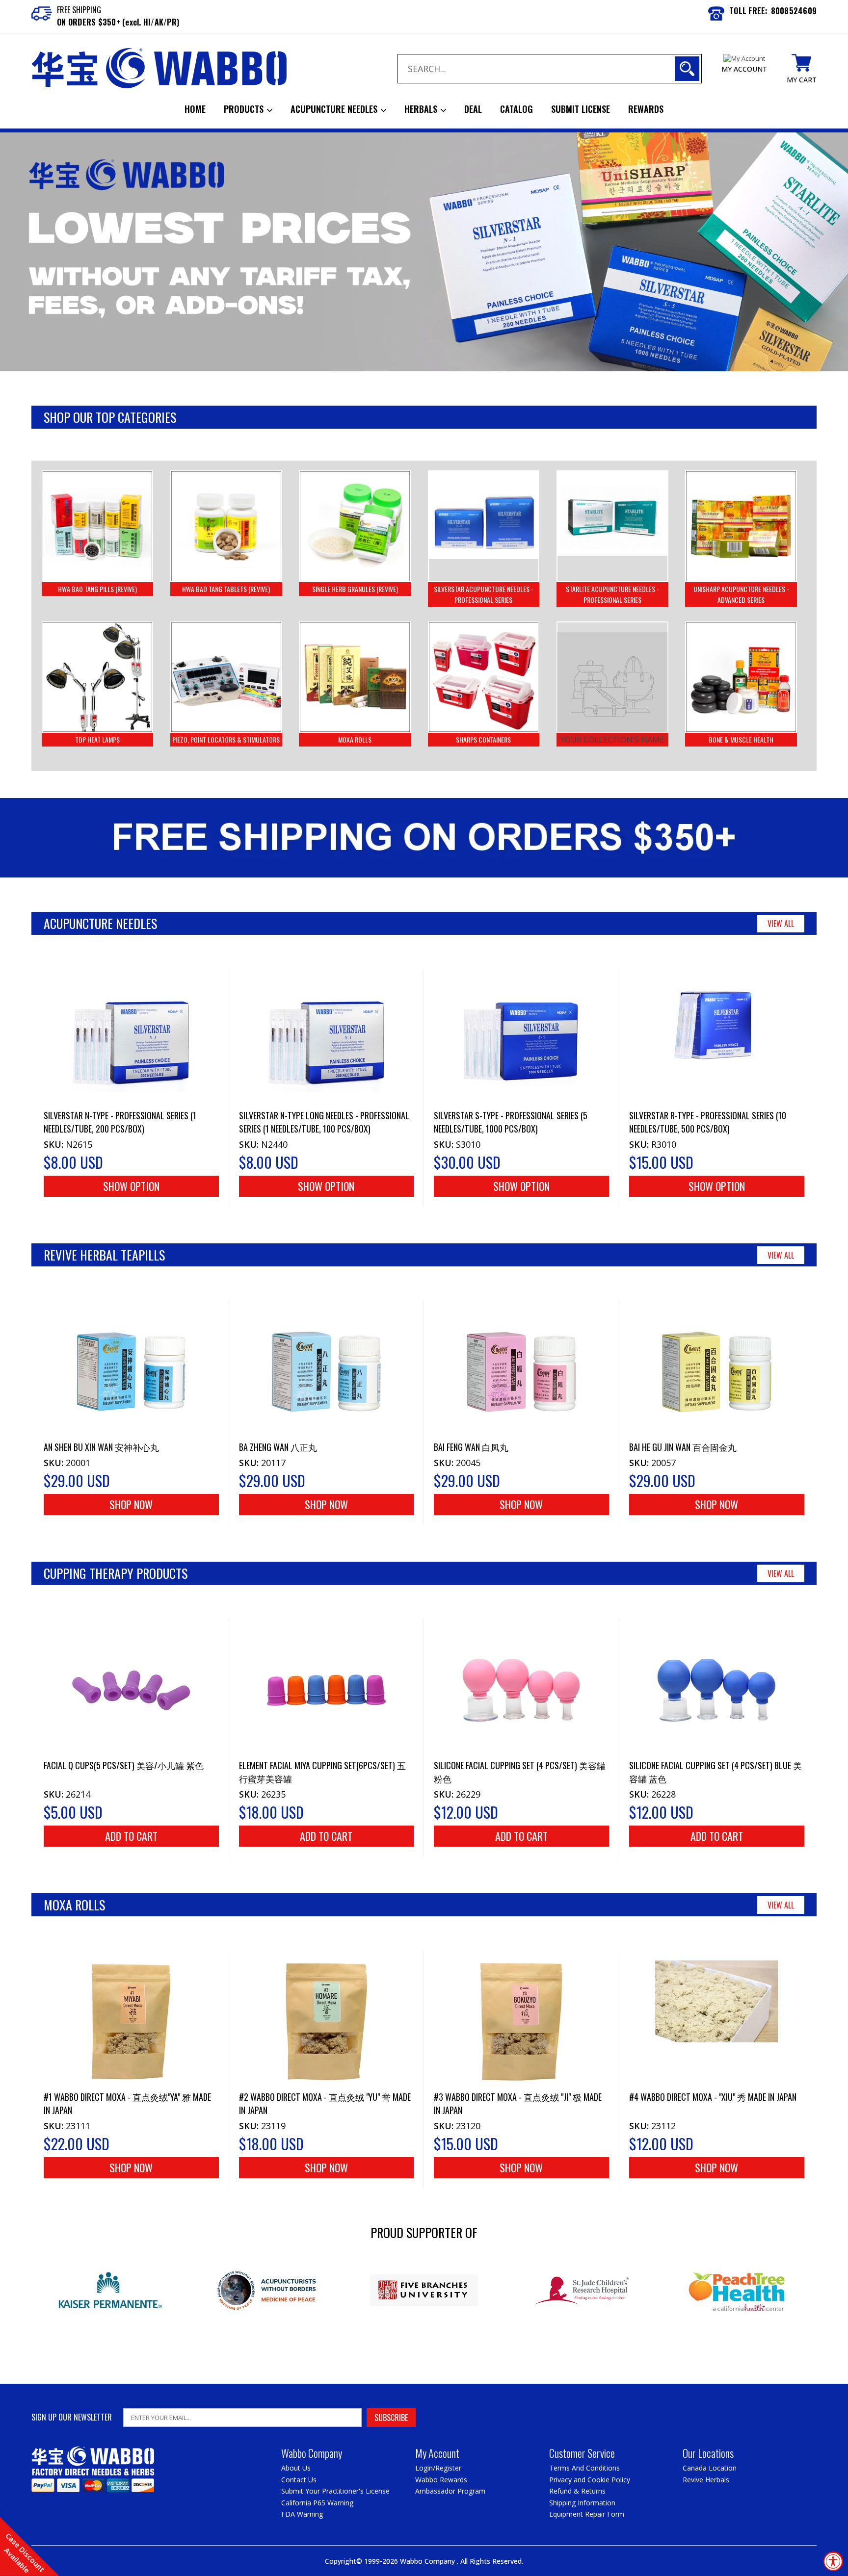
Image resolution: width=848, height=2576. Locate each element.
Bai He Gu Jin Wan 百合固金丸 (683, 1447)
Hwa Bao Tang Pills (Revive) (97, 589)
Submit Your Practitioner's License (335, 2491)
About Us (296, 2468)
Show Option (131, 1186)
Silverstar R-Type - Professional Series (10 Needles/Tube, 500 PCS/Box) (708, 1122)
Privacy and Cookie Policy (590, 2480)
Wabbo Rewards (441, 2480)
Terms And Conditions (584, 2468)
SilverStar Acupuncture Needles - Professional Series (484, 594)
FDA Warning (302, 2514)
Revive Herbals (706, 2480)
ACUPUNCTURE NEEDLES (335, 109)
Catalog (517, 109)
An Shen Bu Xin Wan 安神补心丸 (101, 1447)
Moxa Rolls (355, 739)
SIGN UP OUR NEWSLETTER (72, 2417)
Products (245, 109)
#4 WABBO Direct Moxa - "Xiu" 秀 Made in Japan (713, 2097)
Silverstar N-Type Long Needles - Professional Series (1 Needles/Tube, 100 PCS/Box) (324, 1122)
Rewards (646, 109)
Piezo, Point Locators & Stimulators (226, 739)
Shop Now (131, 2167)
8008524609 (794, 11)
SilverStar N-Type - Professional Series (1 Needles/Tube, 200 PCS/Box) (120, 1122)
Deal (473, 109)
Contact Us (299, 2480)
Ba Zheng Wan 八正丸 (278, 1447)
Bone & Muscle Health (741, 739)
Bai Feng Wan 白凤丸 (471, 1447)
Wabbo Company (428, 2561)
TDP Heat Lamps (97, 739)
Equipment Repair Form (587, 2514)
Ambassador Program (450, 2491)
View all (781, 924)
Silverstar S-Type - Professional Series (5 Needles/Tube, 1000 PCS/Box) (511, 1122)
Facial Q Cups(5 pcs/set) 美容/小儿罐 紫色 (124, 1765)
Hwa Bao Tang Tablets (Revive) (226, 589)
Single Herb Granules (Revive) (355, 589)
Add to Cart (131, 1836)
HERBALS (422, 109)
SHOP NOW (131, 1504)
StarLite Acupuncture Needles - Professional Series (612, 594)
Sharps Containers (483, 739)
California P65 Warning (317, 2503)
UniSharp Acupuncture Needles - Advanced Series (741, 594)
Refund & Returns (577, 2491)
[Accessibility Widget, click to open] (833, 2561)
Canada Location (710, 2468)
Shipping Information (582, 2503)
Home (195, 109)
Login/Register (438, 2468)
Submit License (581, 109)
